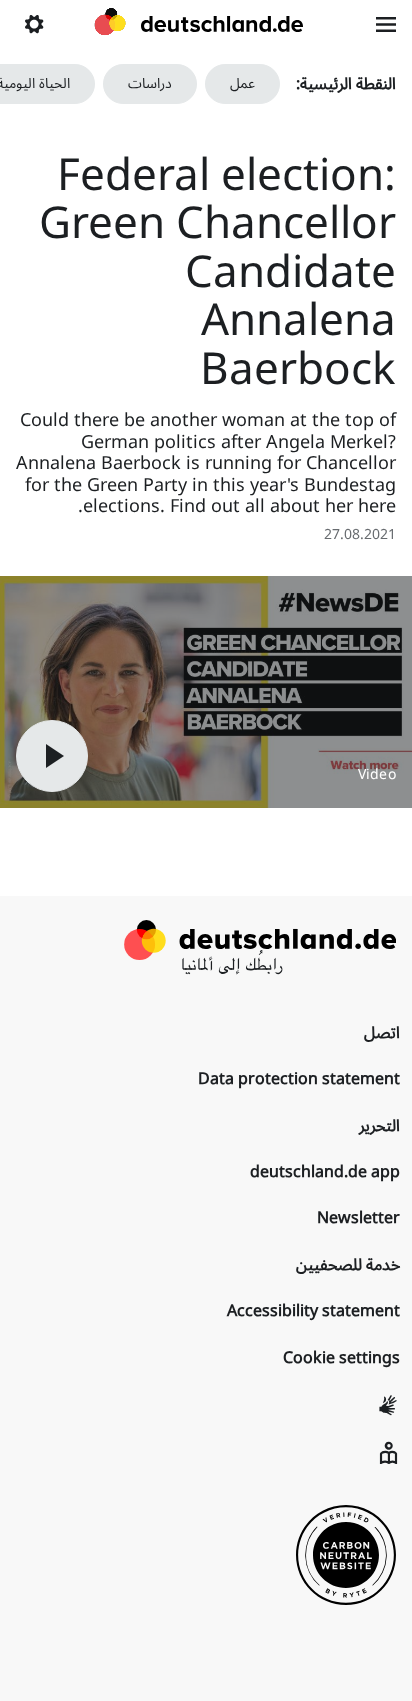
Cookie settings (341, 1358)
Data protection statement (299, 1079)
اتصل (382, 1033)
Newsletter (358, 1218)
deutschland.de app (325, 1172)
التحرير (379, 1126)
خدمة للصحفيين (348, 1265)
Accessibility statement (313, 1311)
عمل (242, 83)
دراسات (150, 83)
